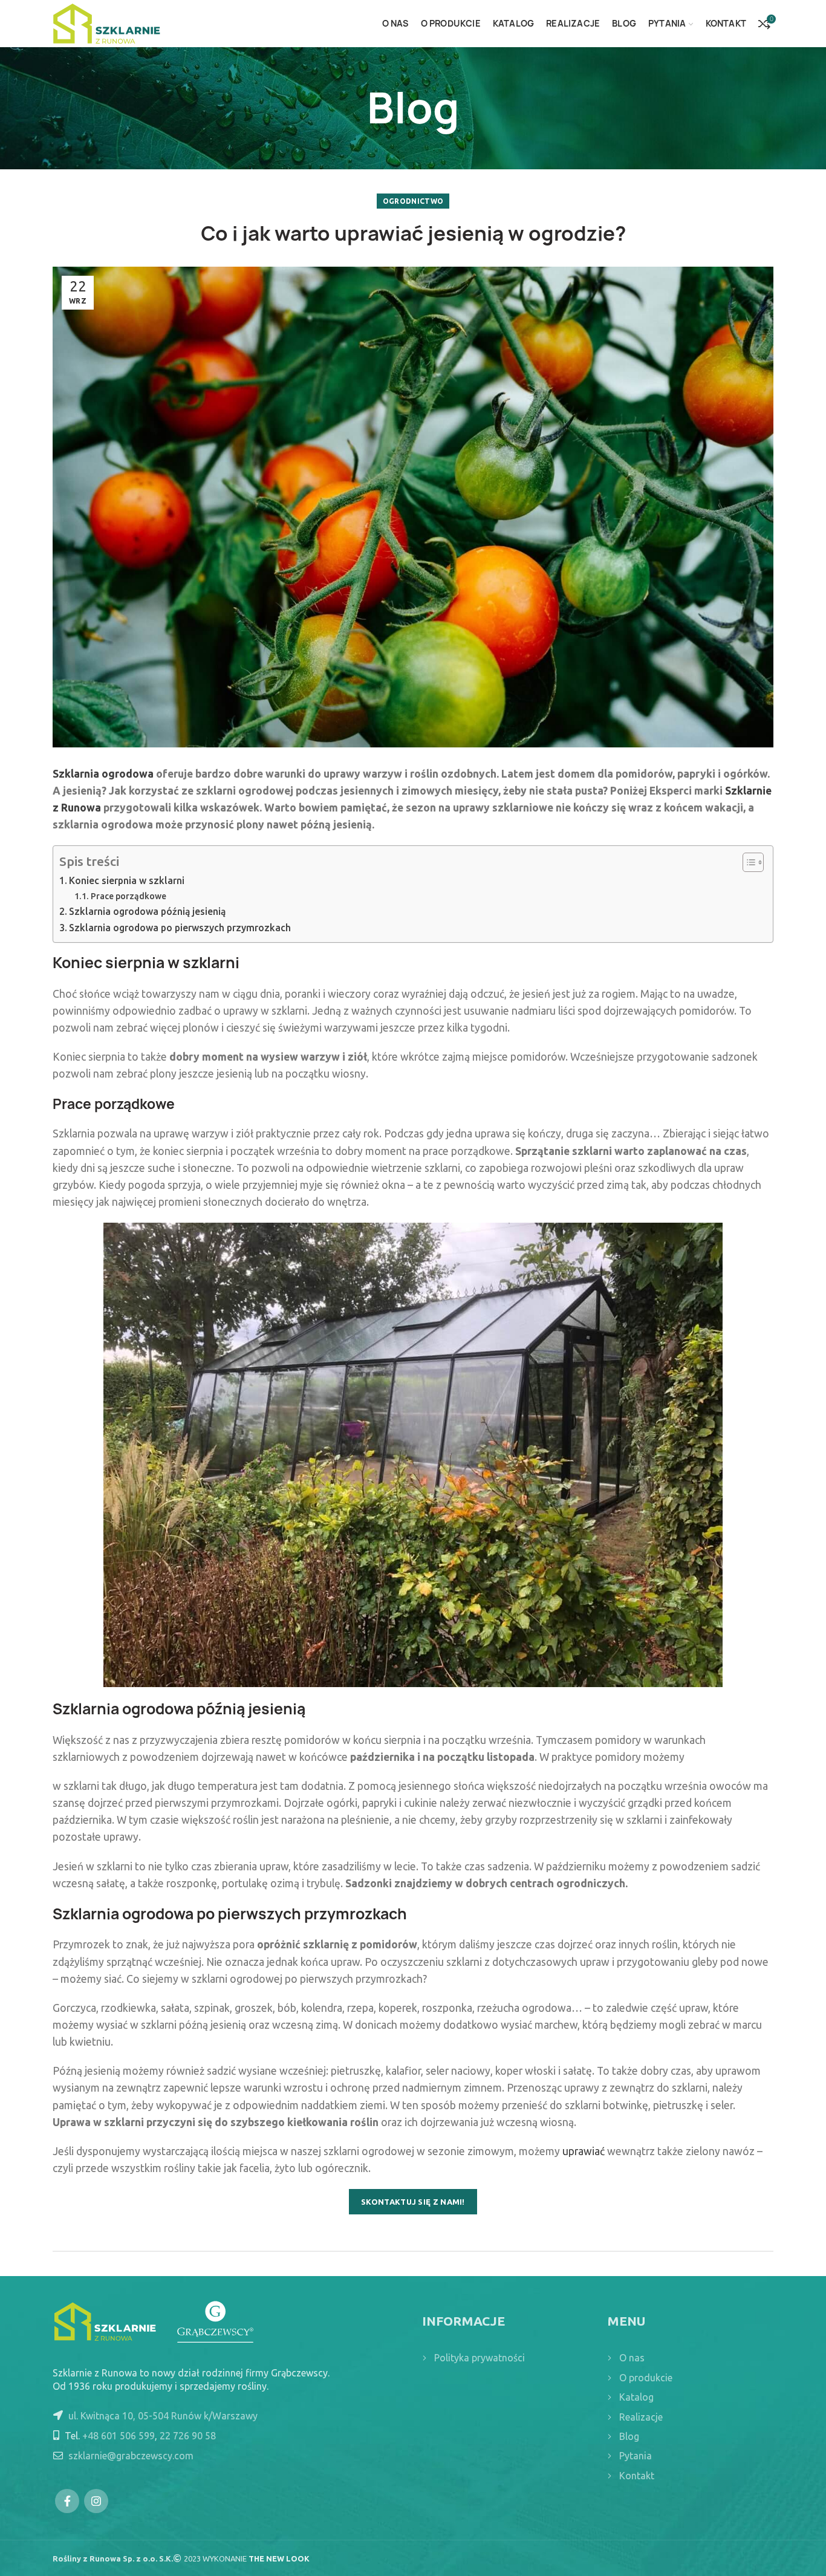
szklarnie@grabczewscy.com (131, 2456)
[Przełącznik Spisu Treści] (747, 862)
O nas (632, 2358)
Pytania (636, 2456)
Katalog (636, 2397)
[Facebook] (67, 2501)
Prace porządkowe (128, 896)
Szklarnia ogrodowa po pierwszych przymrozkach (180, 928)
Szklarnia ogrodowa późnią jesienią (147, 911)
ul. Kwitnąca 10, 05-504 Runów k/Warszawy (163, 2416)
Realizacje (641, 2417)
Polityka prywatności (480, 2358)
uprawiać (584, 2151)
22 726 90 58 (188, 2436)
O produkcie (646, 2378)
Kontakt (637, 2476)
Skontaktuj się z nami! (413, 2202)
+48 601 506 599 (119, 2436)
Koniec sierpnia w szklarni (127, 880)
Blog (629, 2436)
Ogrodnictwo (413, 201)
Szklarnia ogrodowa (103, 774)
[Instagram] (96, 2501)
